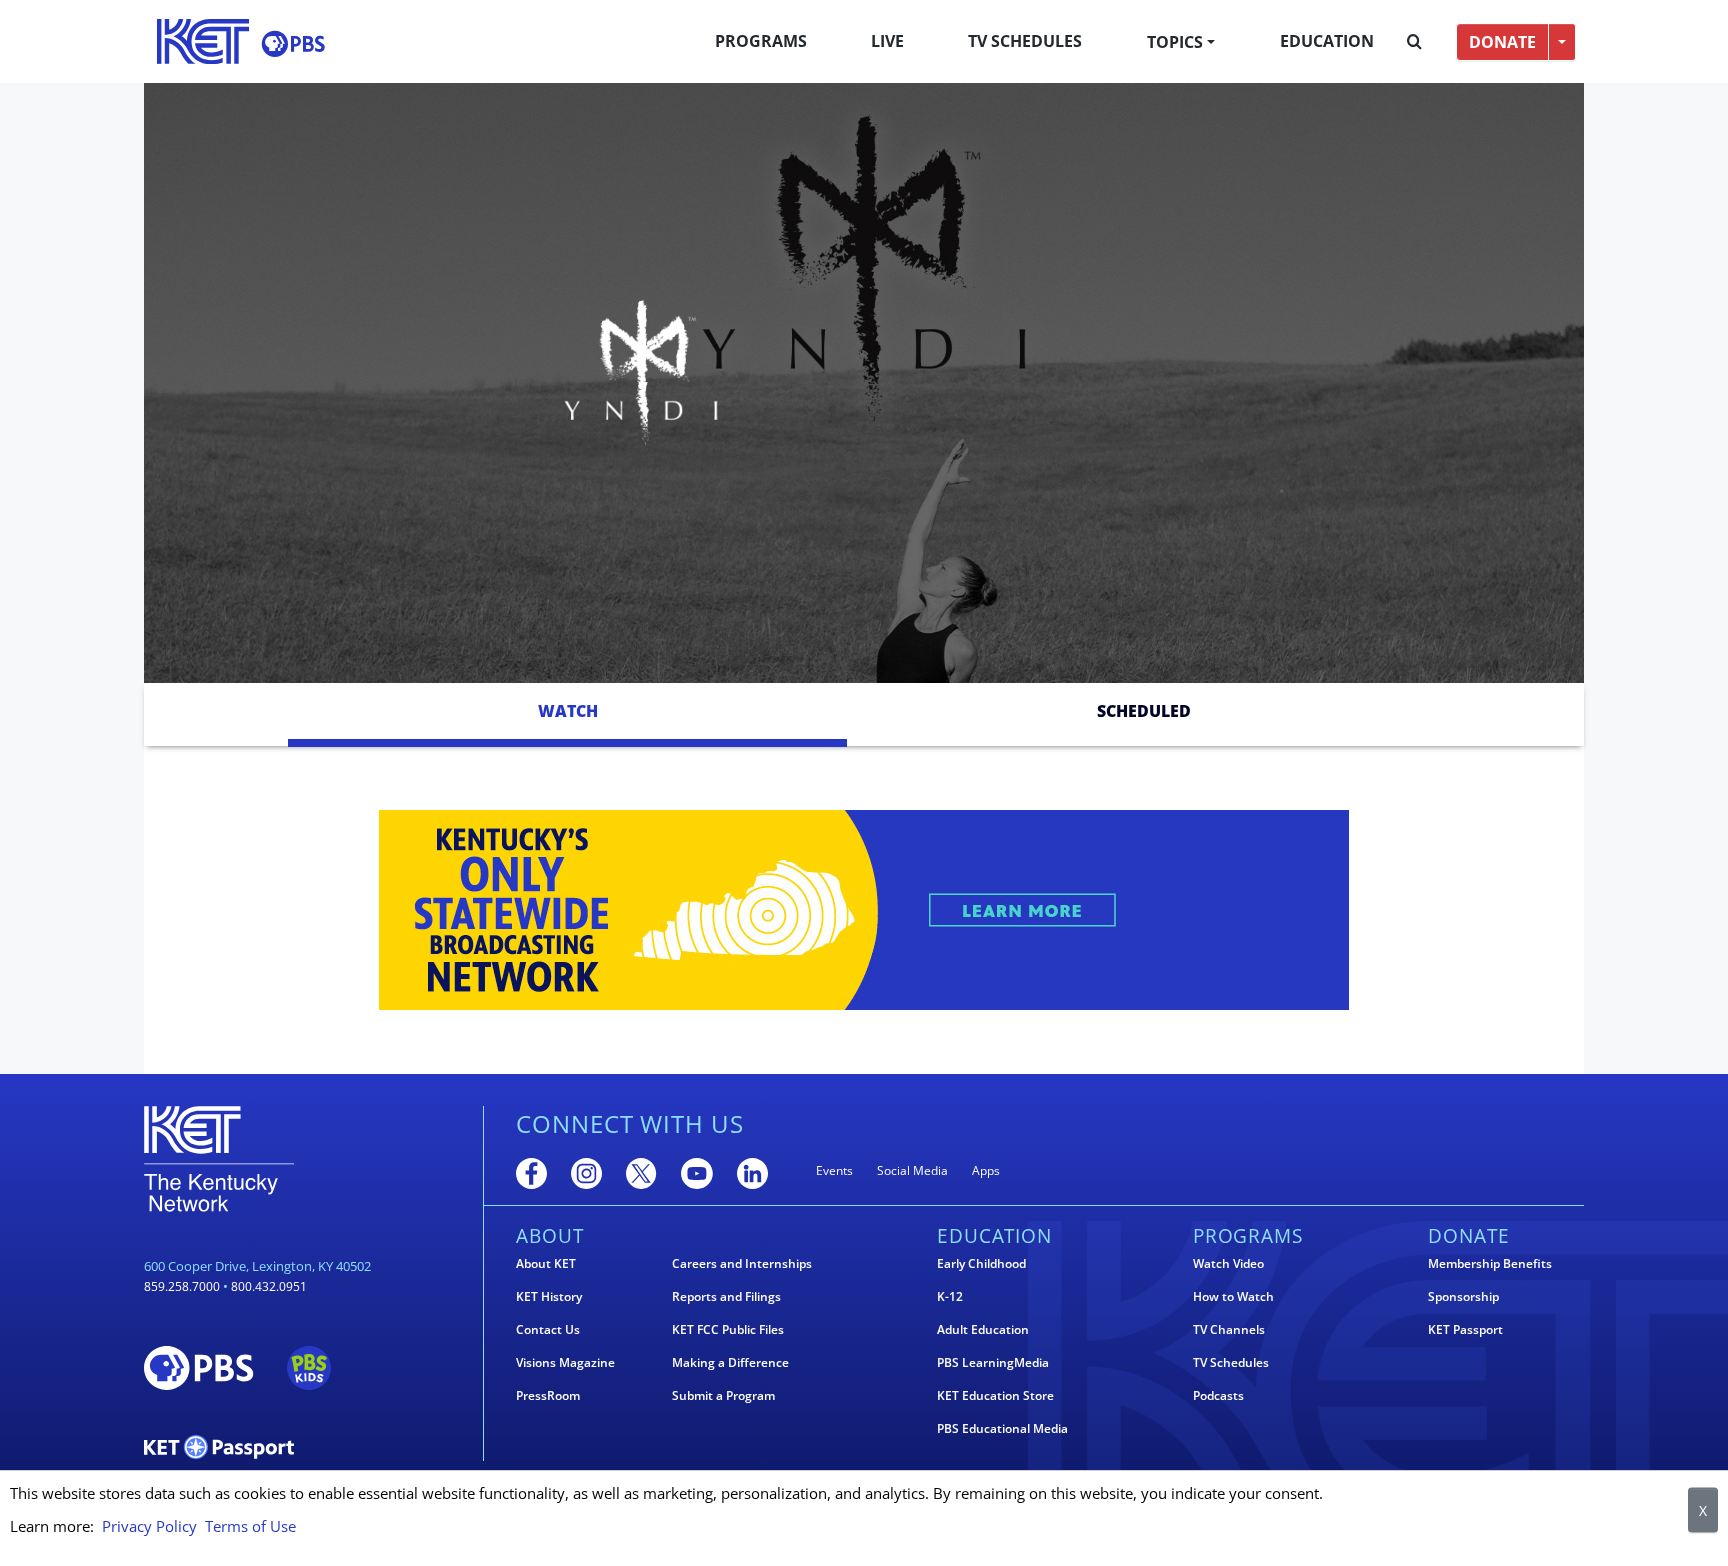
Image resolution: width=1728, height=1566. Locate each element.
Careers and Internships (742, 1264)
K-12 (950, 1297)
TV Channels (1229, 1330)
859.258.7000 (182, 1286)
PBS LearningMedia (993, 1363)
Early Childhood (981, 1264)
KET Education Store (995, 1396)
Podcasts (1218, 1396)
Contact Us (548, 1330)
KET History (549, 1297)
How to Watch (1233, 1297)
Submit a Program (723, 1396)
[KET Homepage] (203, 41)
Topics (1175, 42)
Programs (761, 41)
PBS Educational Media (1002, 1429)
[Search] (1414, 42)
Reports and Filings (726, 1297)
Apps (986, 1170)
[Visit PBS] (293, 43)
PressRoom (548, 1396)
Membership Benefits (1490, 1264)
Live (887, 41)
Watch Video (1228, 1264)
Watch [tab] (568, 711)
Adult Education (983, 1330)
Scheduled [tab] (1144, 711)
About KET (546, 1264)
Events (834, 1170)
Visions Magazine (565, 1363)
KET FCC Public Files (728, 1330)
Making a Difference (730, 1363)
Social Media (912, 1170)
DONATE (1502, 42)
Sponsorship (1463, 1297)
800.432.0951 (269, 1286)
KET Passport (1465, 1330)
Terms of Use (250, 1526)
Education (1327, 41)
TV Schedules (1025, 41)
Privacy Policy (149, 1526)
